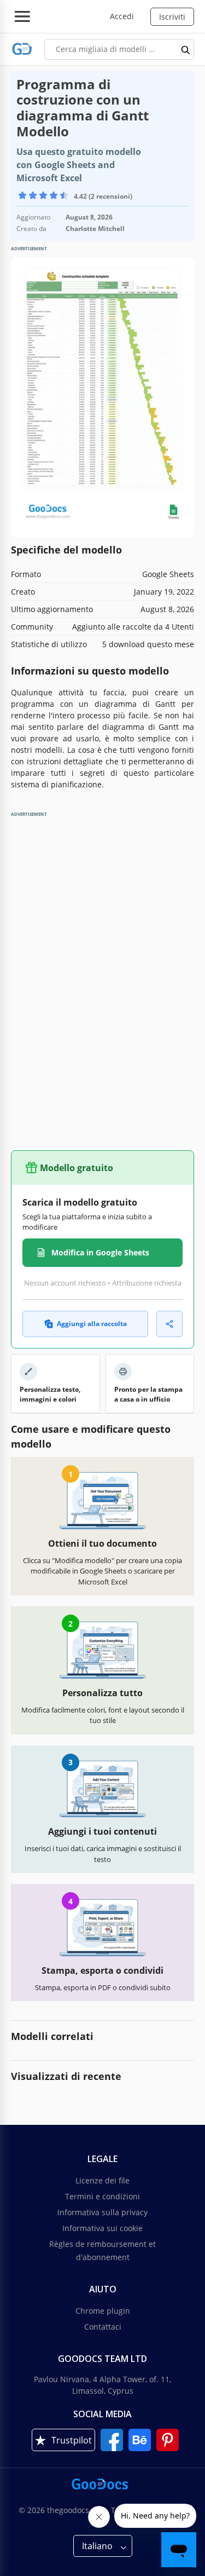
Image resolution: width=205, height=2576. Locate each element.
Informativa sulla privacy (102, 2212)
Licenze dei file (102, 2180)
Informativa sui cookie (102, 2228)
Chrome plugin (103, 2311)
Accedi (122, 16)
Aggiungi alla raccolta (92, 1324)
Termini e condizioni (102, 2196)
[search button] (186, 49)
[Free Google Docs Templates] (22, 49)
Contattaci (103, 2327)
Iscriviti (172, 17)
